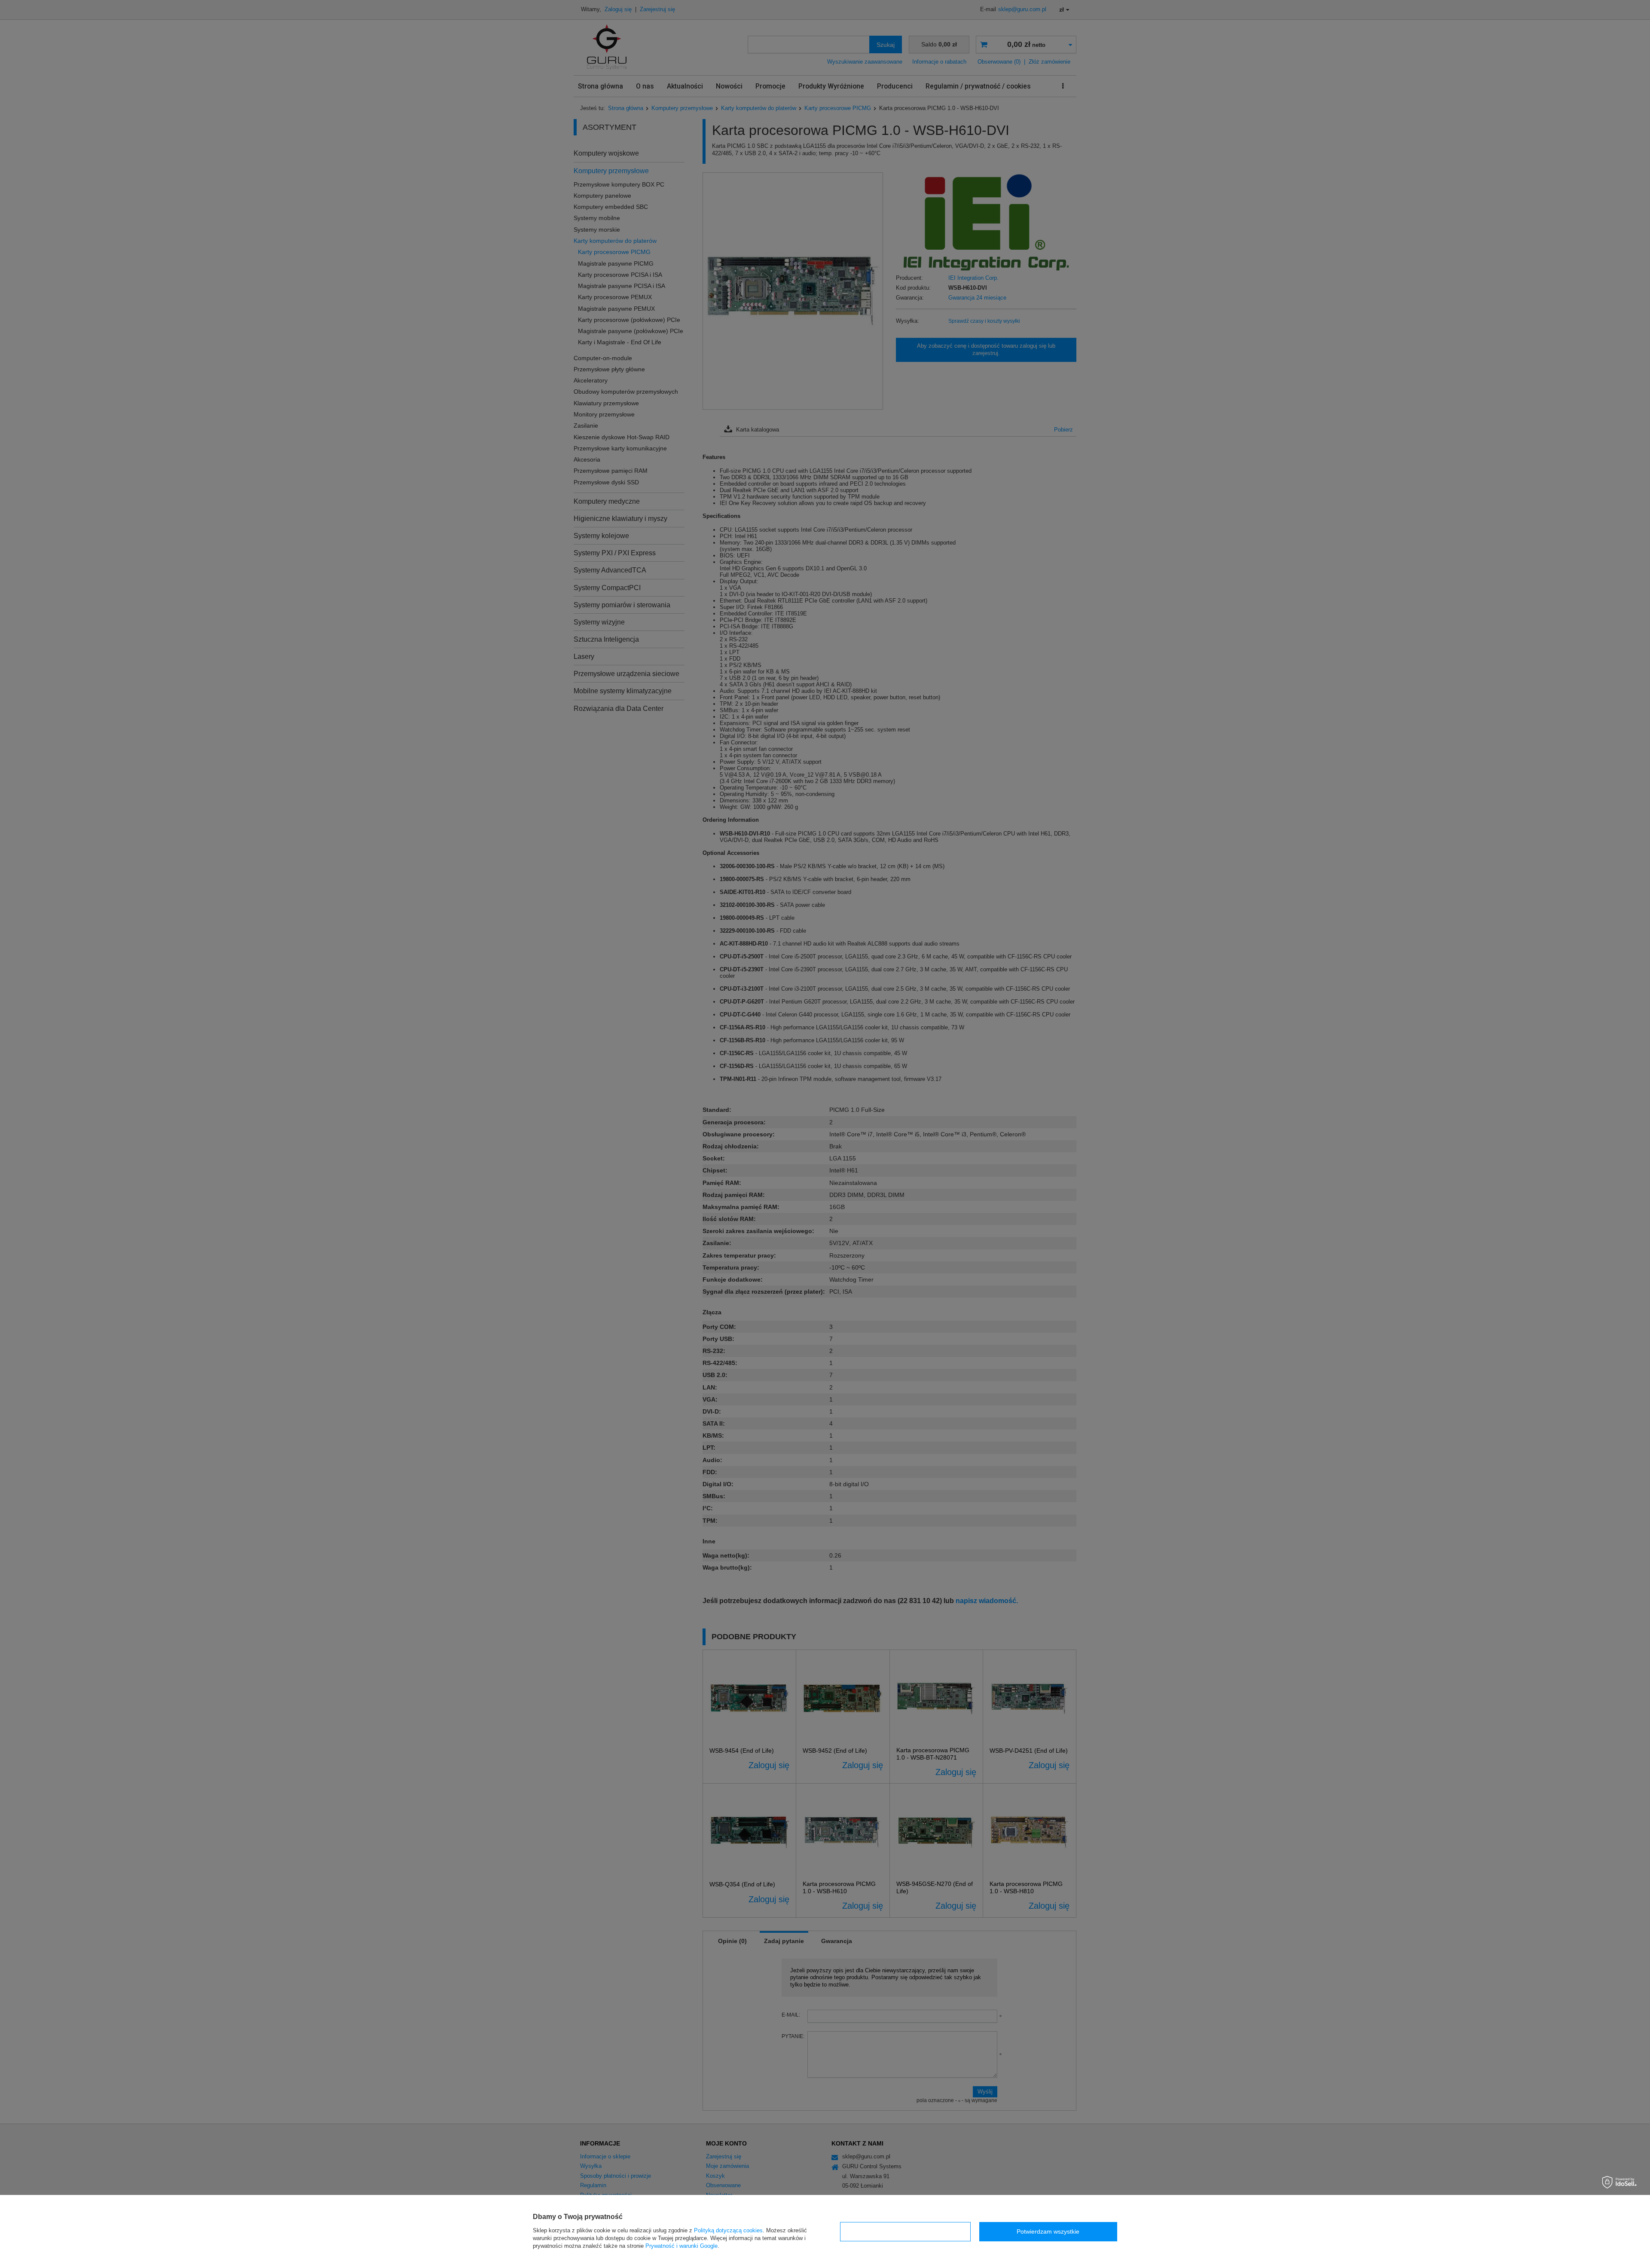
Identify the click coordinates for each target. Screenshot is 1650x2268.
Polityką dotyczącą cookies (728, 2230)
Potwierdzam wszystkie (1048, 2231)
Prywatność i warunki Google (681, 2246)
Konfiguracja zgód (905, 2231)
